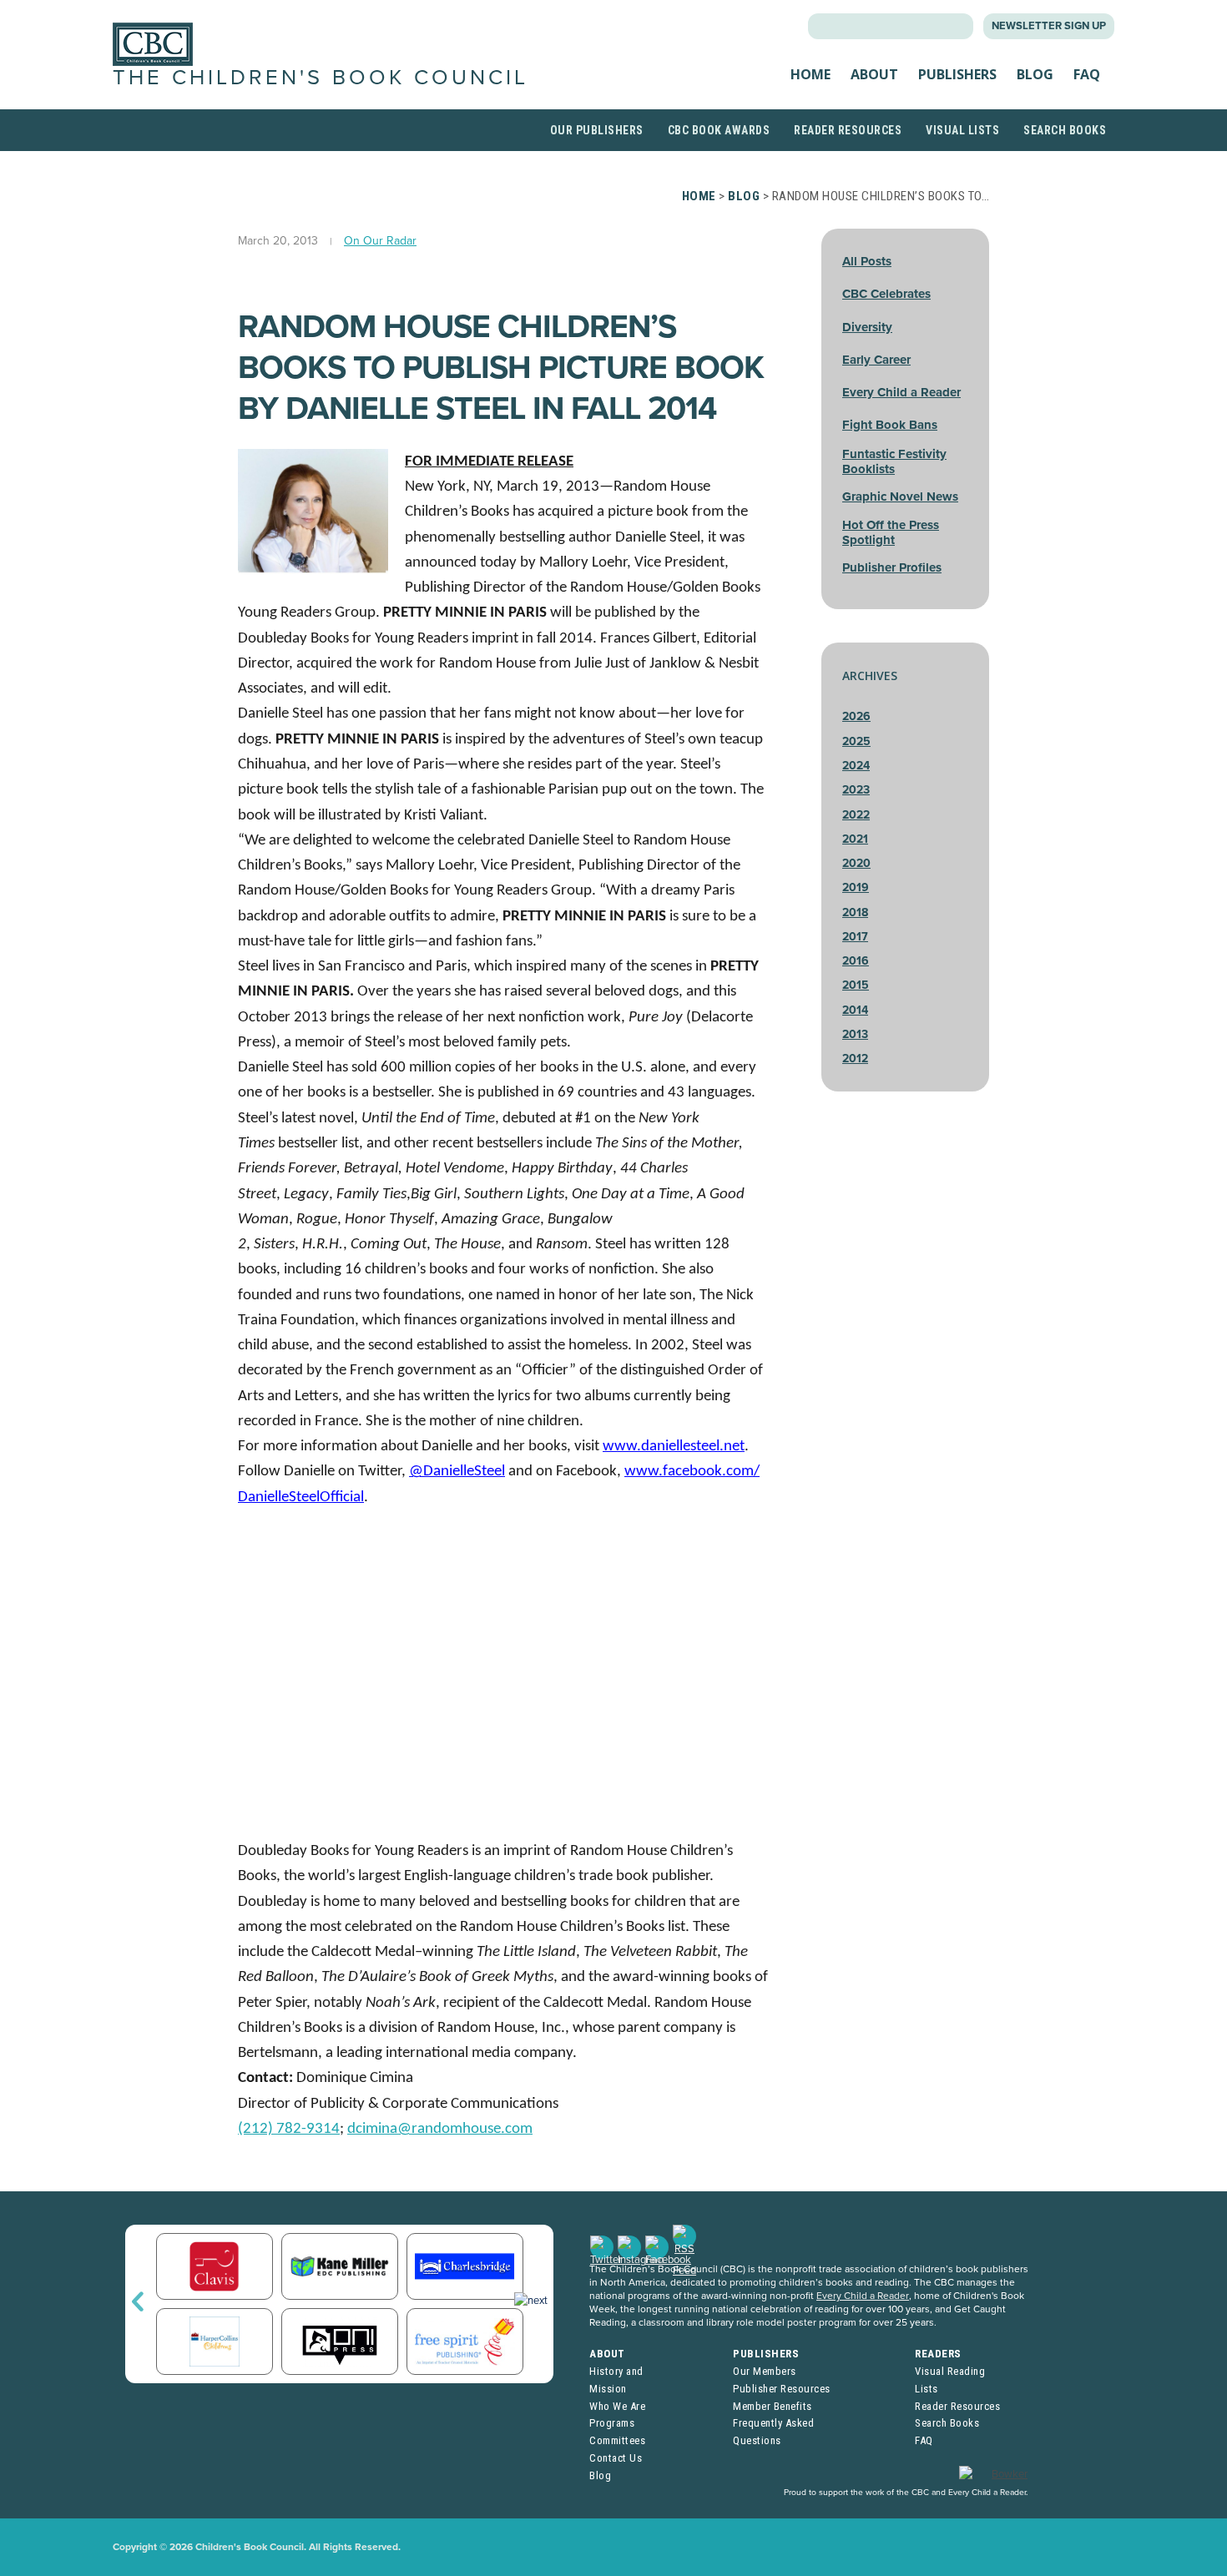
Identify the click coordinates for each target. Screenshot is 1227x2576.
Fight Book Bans (890, 425)
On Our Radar (380, 241)
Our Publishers (597, 130)
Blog (1035, 74)
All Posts (867, 261)
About (874, 74)
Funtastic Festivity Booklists (894, 461)
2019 (856, 887)
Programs (612, 2423)
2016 (856, 961)
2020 (856, 863)
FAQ (1087, 74)
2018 (855, 912)
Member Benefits (773, 2406)
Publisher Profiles (892, 567)
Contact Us (616, 2458)
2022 (856, 815)
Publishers (957, 74)
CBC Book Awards (719, 130)
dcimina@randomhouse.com (440, 2129)
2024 (856, 766)
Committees (617, 2440)
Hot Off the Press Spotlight (891, 532)
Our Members (765, 2371)
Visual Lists (962, 130)
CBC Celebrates (886, 294)
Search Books (1065, 130)
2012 (855, 1059)
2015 (856, 985)
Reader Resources (848, 130)
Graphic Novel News (900, 497)
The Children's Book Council (321, 78)
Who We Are (617, 2406)
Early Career (876, 360)
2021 (855, 839)
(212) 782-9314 (289, 2129)
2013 (855, 1034)
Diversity (867, 327)
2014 (855, 1010)
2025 (856, 741)
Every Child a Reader (901, 392)
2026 (856, 716)
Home (810, 74)
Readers (938, 2354)
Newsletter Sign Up (1049, 26)
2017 (855, 937)
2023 (856, 790)
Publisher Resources (782, 2389)
